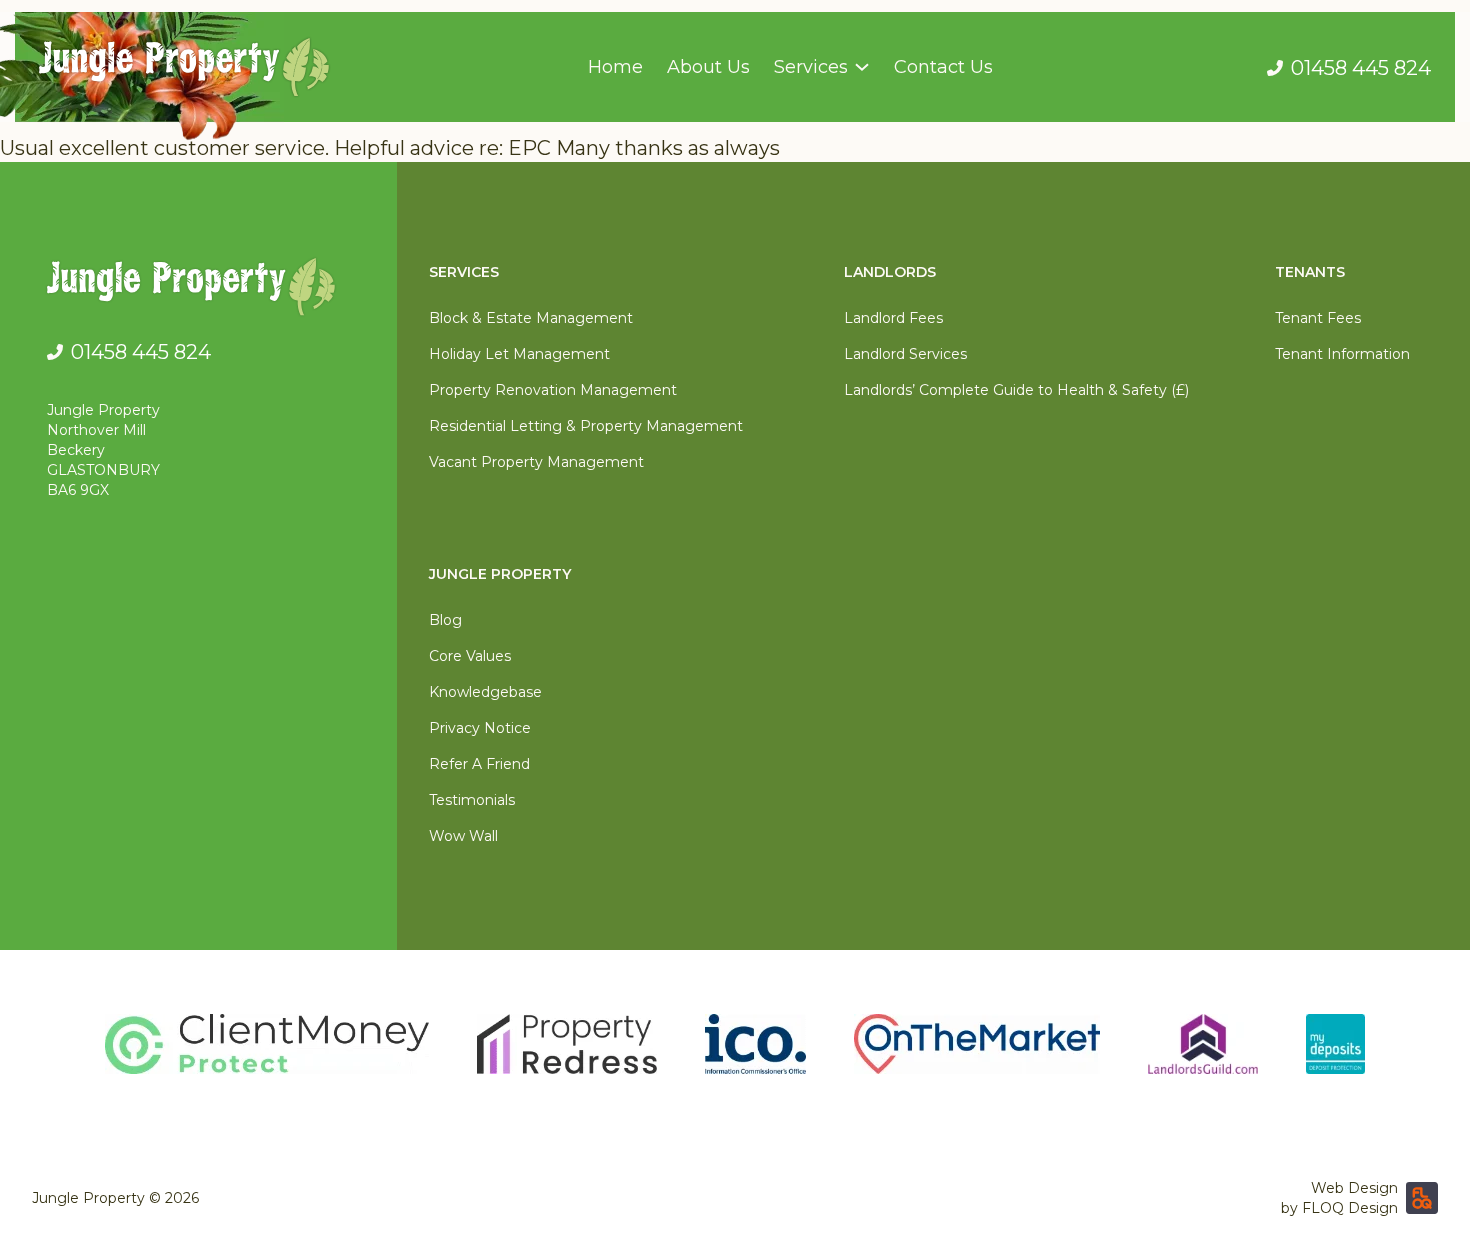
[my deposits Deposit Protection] (1335, 1044)
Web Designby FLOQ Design (1339, 1198)
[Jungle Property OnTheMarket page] (977, 1044)
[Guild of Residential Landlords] (1203, 1044)
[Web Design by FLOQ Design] (1422, 1198)
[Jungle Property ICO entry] (755, 1044)
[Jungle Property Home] (206, 290)
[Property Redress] (567, 1044)
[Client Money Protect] (267, 1044)
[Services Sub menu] (862, 67)
